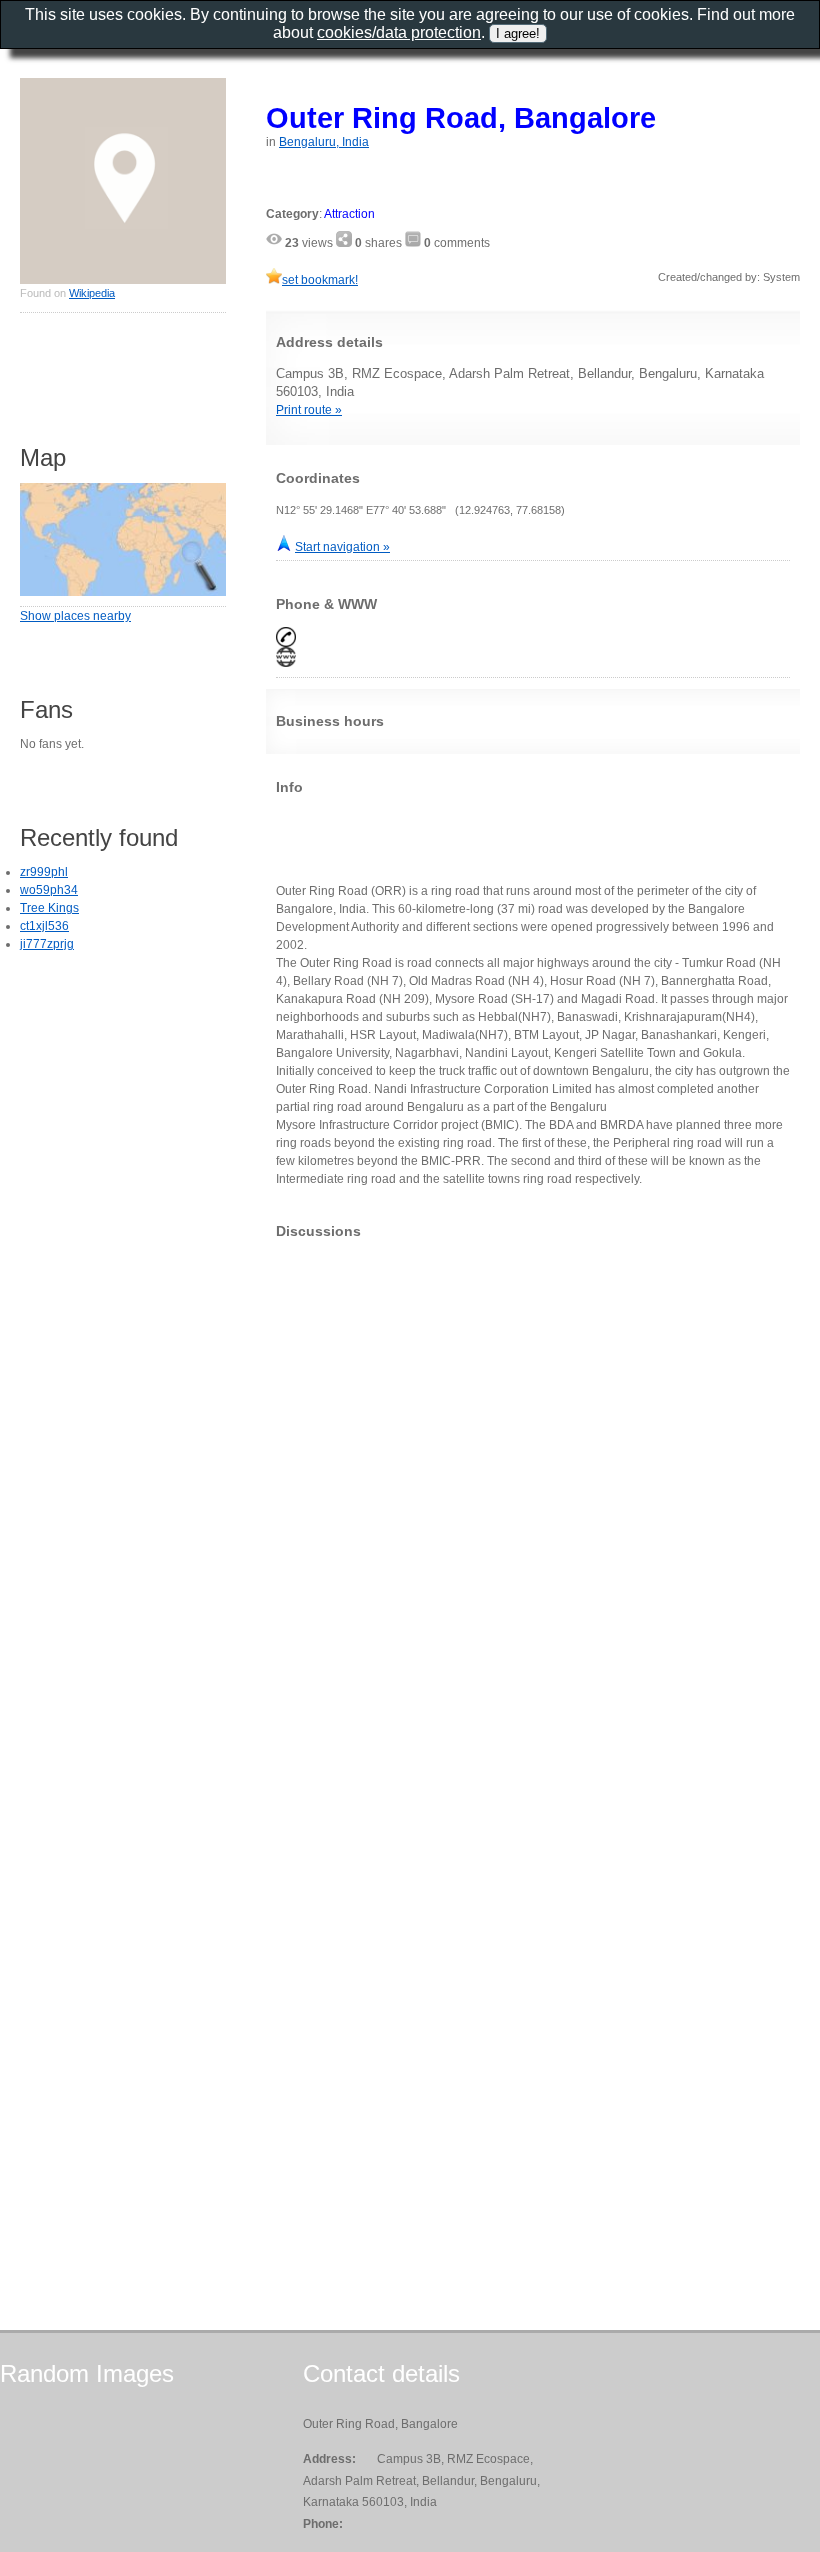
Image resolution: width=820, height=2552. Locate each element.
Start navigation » (342, 547)
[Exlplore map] (123, 592)
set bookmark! (320, 280)
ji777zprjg (47, 944)
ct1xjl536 (44, 926)
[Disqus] (533, 1504)
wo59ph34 (49, 890)
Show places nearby (75, 616)
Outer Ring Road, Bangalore (461, 117)
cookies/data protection (399, 32)
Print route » (309, 410)
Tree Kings (49, 908)
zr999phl (44, 872)
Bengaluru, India (324, 142)
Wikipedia (92, 293)
